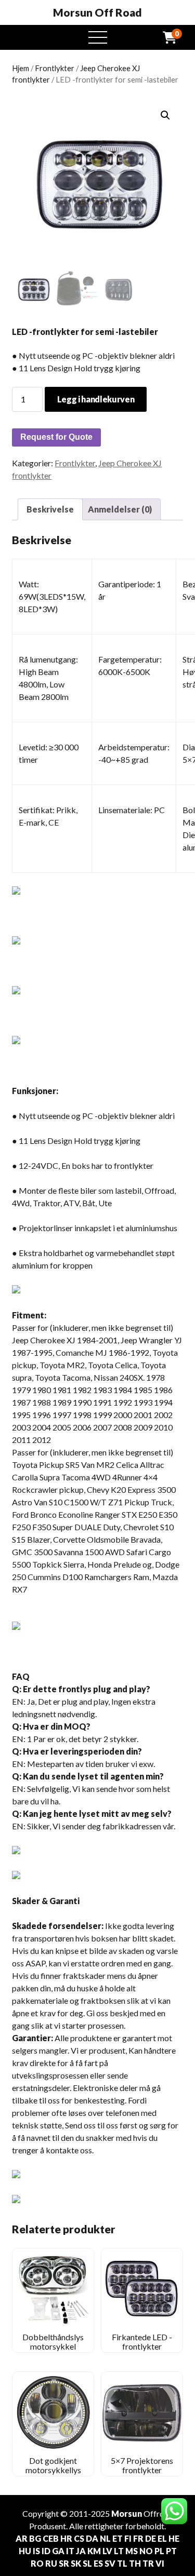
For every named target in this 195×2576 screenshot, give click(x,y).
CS (79, 2538)
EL (162, 2538)
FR (138, 2538)
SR (64, 2563)
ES (98, 2563)
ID (46, 2551)
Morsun (127, 2513)
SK (76, 2563)
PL (159, 2551)
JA (81, 2551)
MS (132, 2551)
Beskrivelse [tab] (50, 509)
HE (174, 2538)
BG (35, 2538)
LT (119, 2551)
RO (37, 2563)
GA (58, 2551)
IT (70, 2551)
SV (110, 2563)
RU (51, 2563)
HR (66, 2538)
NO (146, 2551)
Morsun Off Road (97, 12)
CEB (51, 2538)
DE (151, 2538)
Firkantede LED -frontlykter (142, 2342)
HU (25, 2551)
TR (148, 2563)
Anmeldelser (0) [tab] (120, 509)
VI (160, 2563)
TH (135, 2563)
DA (92, 2538)
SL (87, 2563)
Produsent (48, 2526)
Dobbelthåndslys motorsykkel (53, 2342)
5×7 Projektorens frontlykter (142, 2465)
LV (107, 2551)
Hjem (21, 68)
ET (118, 2538)
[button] (165, 115)
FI (128, 2538)
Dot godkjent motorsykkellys (53, 2465)
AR (22, 2538)
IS (36, 2551)
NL (105, 2538)
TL (122, 2563)
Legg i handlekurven (96, 399)
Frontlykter (55, 68)
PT (171, 2551)
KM (94, 2551)
